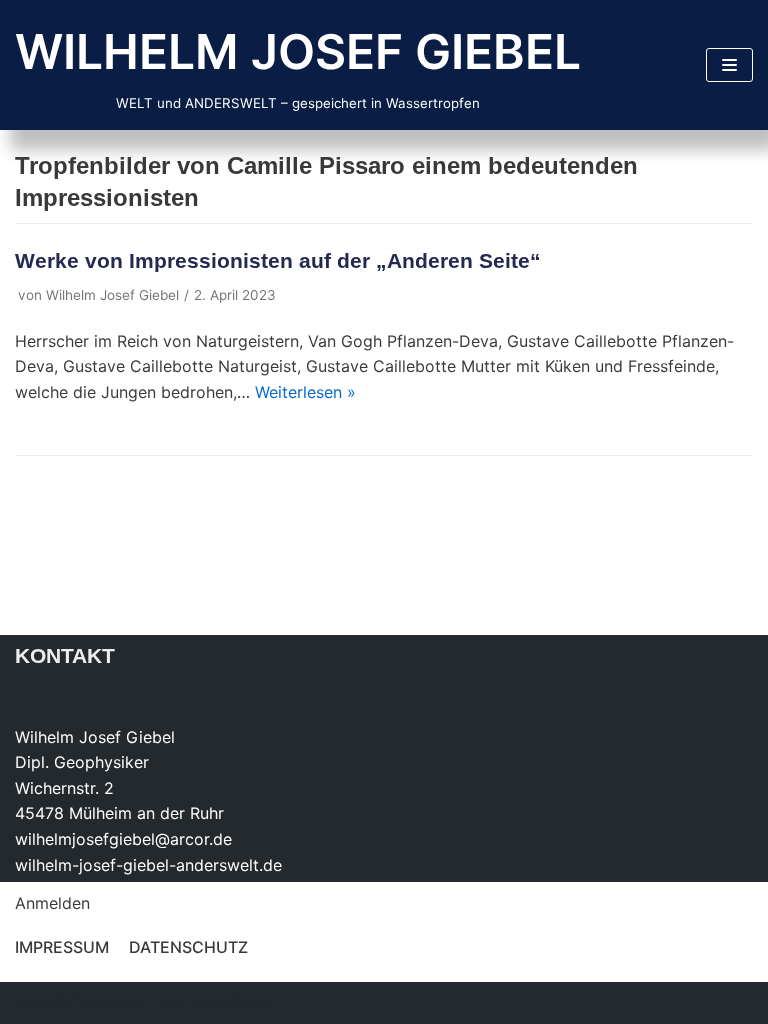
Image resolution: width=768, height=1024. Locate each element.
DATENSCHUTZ (188, 947)
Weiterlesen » (305, 392)
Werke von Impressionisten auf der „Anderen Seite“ (278, 260)
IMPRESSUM (62, 947)
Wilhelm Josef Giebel (112, 295)
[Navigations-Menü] (729, 65)
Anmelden (52, 903)
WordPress (230, 1002)
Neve (34, 1002)
